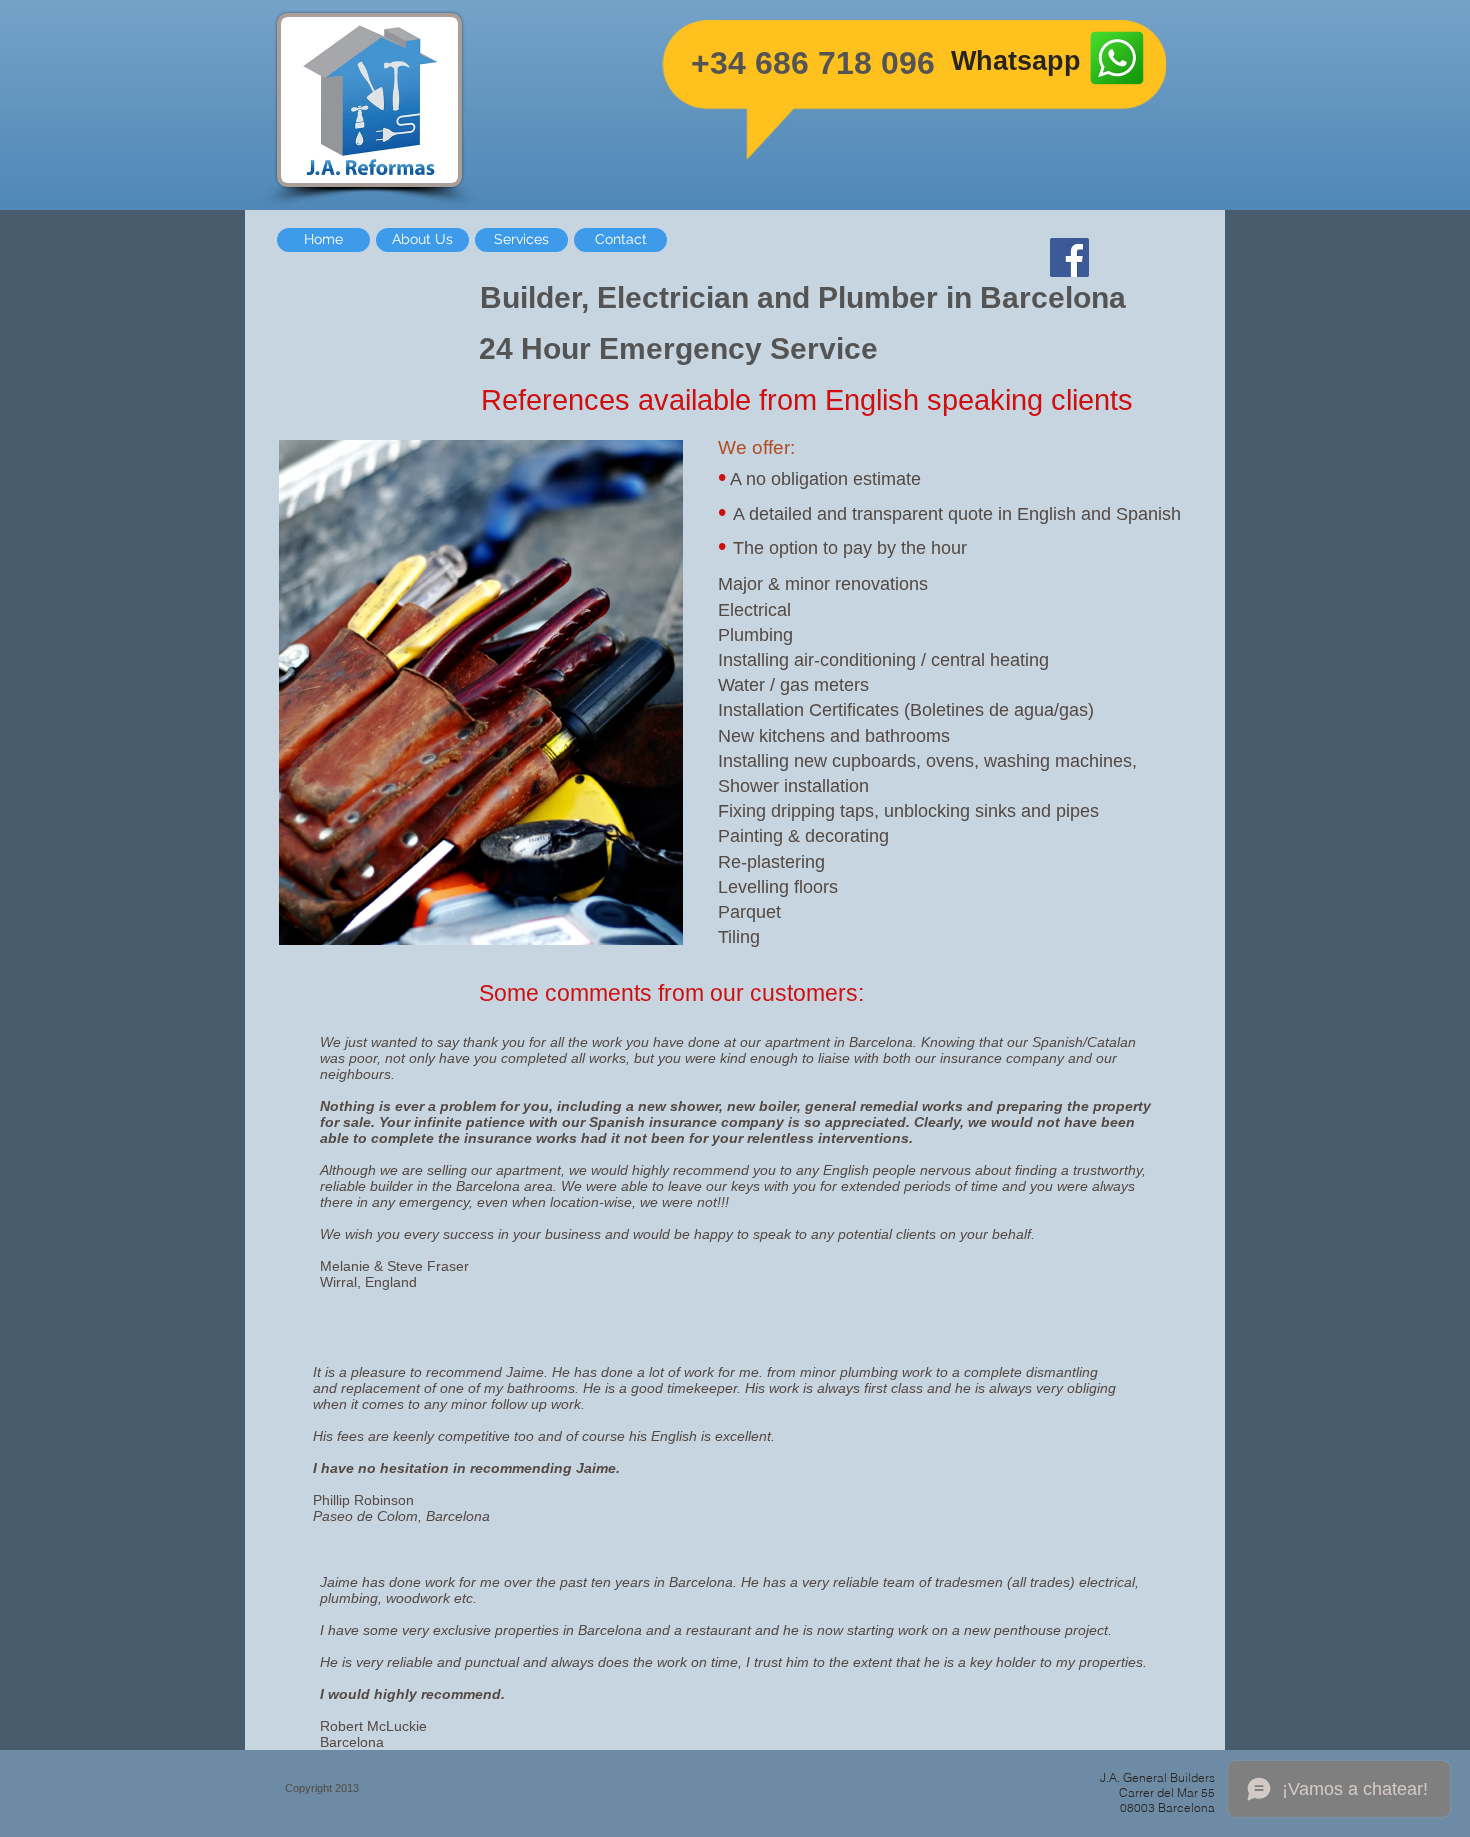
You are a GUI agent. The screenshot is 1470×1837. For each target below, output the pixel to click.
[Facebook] (1069, 257)
